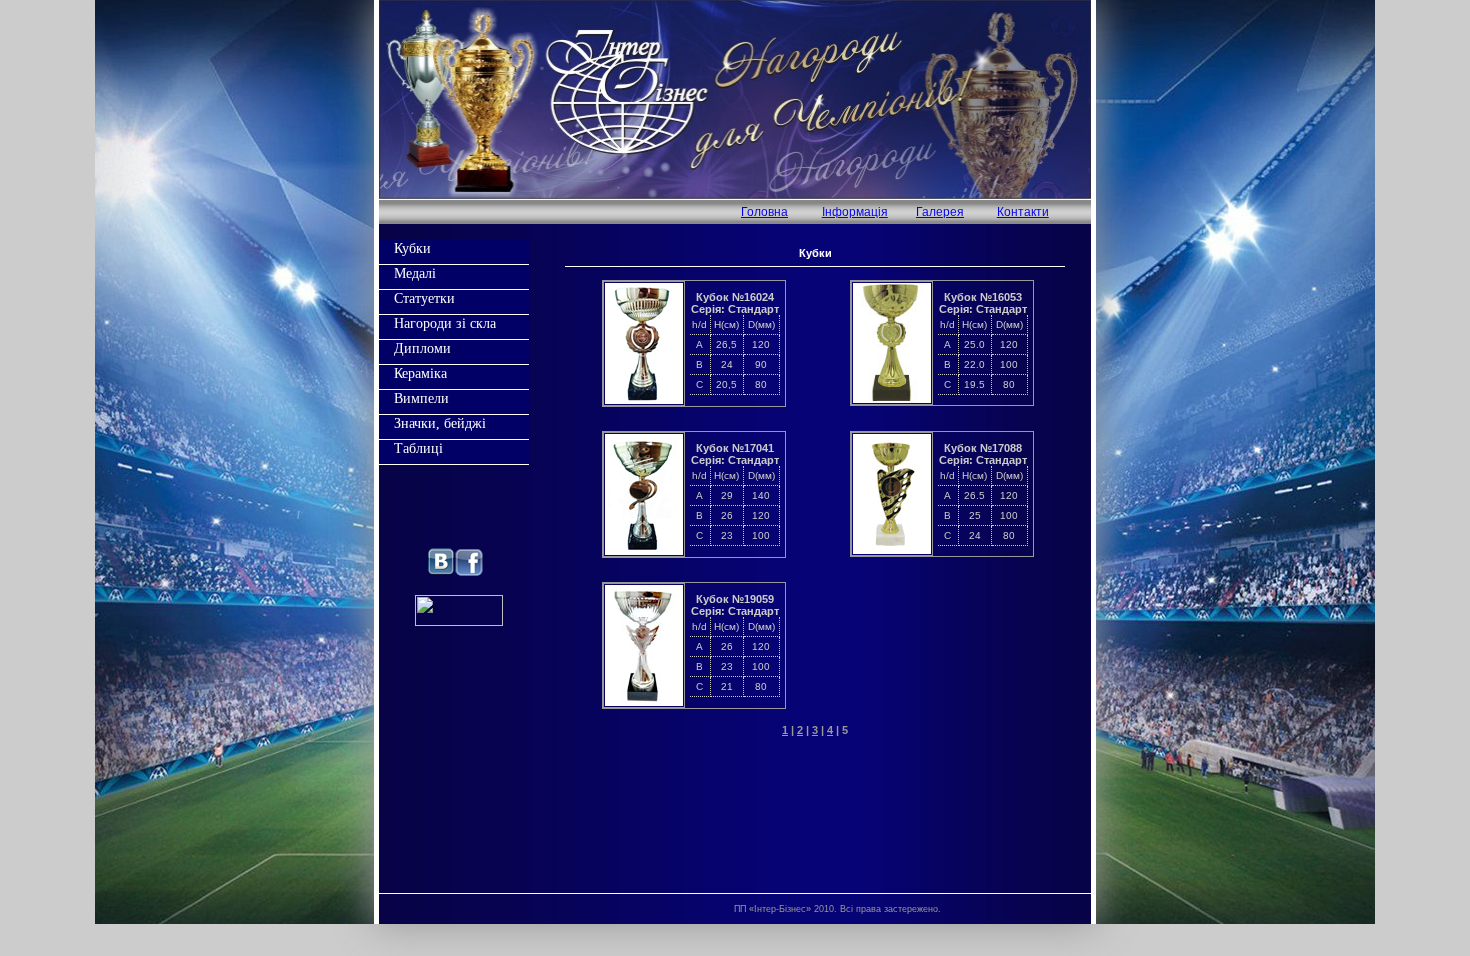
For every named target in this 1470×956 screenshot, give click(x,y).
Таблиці (418, 448)
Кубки (412, 248)
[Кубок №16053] (892, 399)
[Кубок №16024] (644, 400)
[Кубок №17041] (644, 551)
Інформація (855, 212)
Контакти (1023, 212)
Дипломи (422, 348)
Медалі (415, 273)
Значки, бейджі (440, 423)
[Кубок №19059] (644, 702)
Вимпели (421, 398)
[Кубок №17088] (892, 550)
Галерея (940, 212)
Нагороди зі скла (445, 323)
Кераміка (420, 373)
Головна (764, 212)
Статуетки (424, 298)
